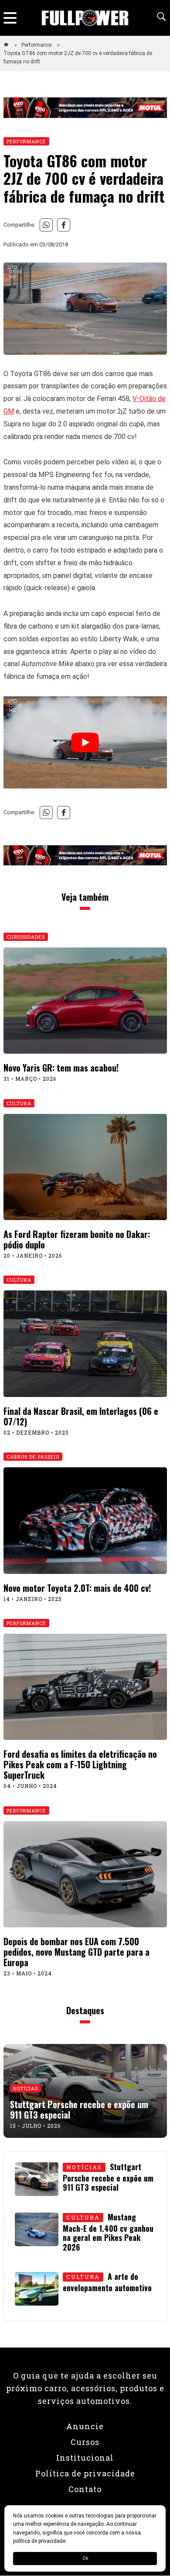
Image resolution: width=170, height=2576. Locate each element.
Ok (85, 2558)
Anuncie (85, 2426)
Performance (37, 45)
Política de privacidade (85, 2473)
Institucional (85, 2458)
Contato (85, 2489)
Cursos (85, 2442)
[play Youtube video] (85, 742)
